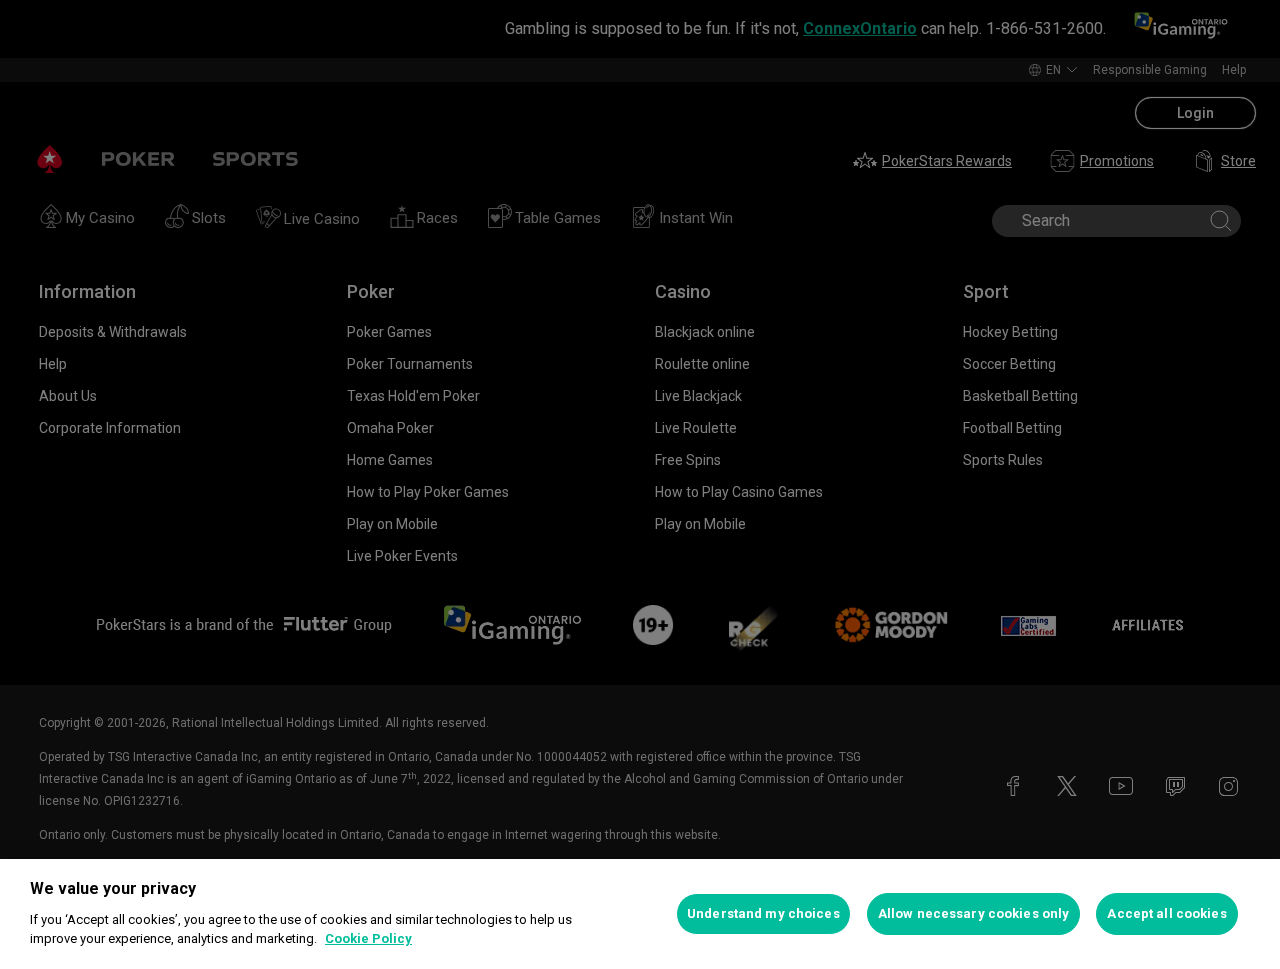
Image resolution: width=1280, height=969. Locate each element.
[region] (640, 914)
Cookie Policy (368, 938)
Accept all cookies (1166, 913)
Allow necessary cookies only (974, 913)
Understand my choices (763, 913)
